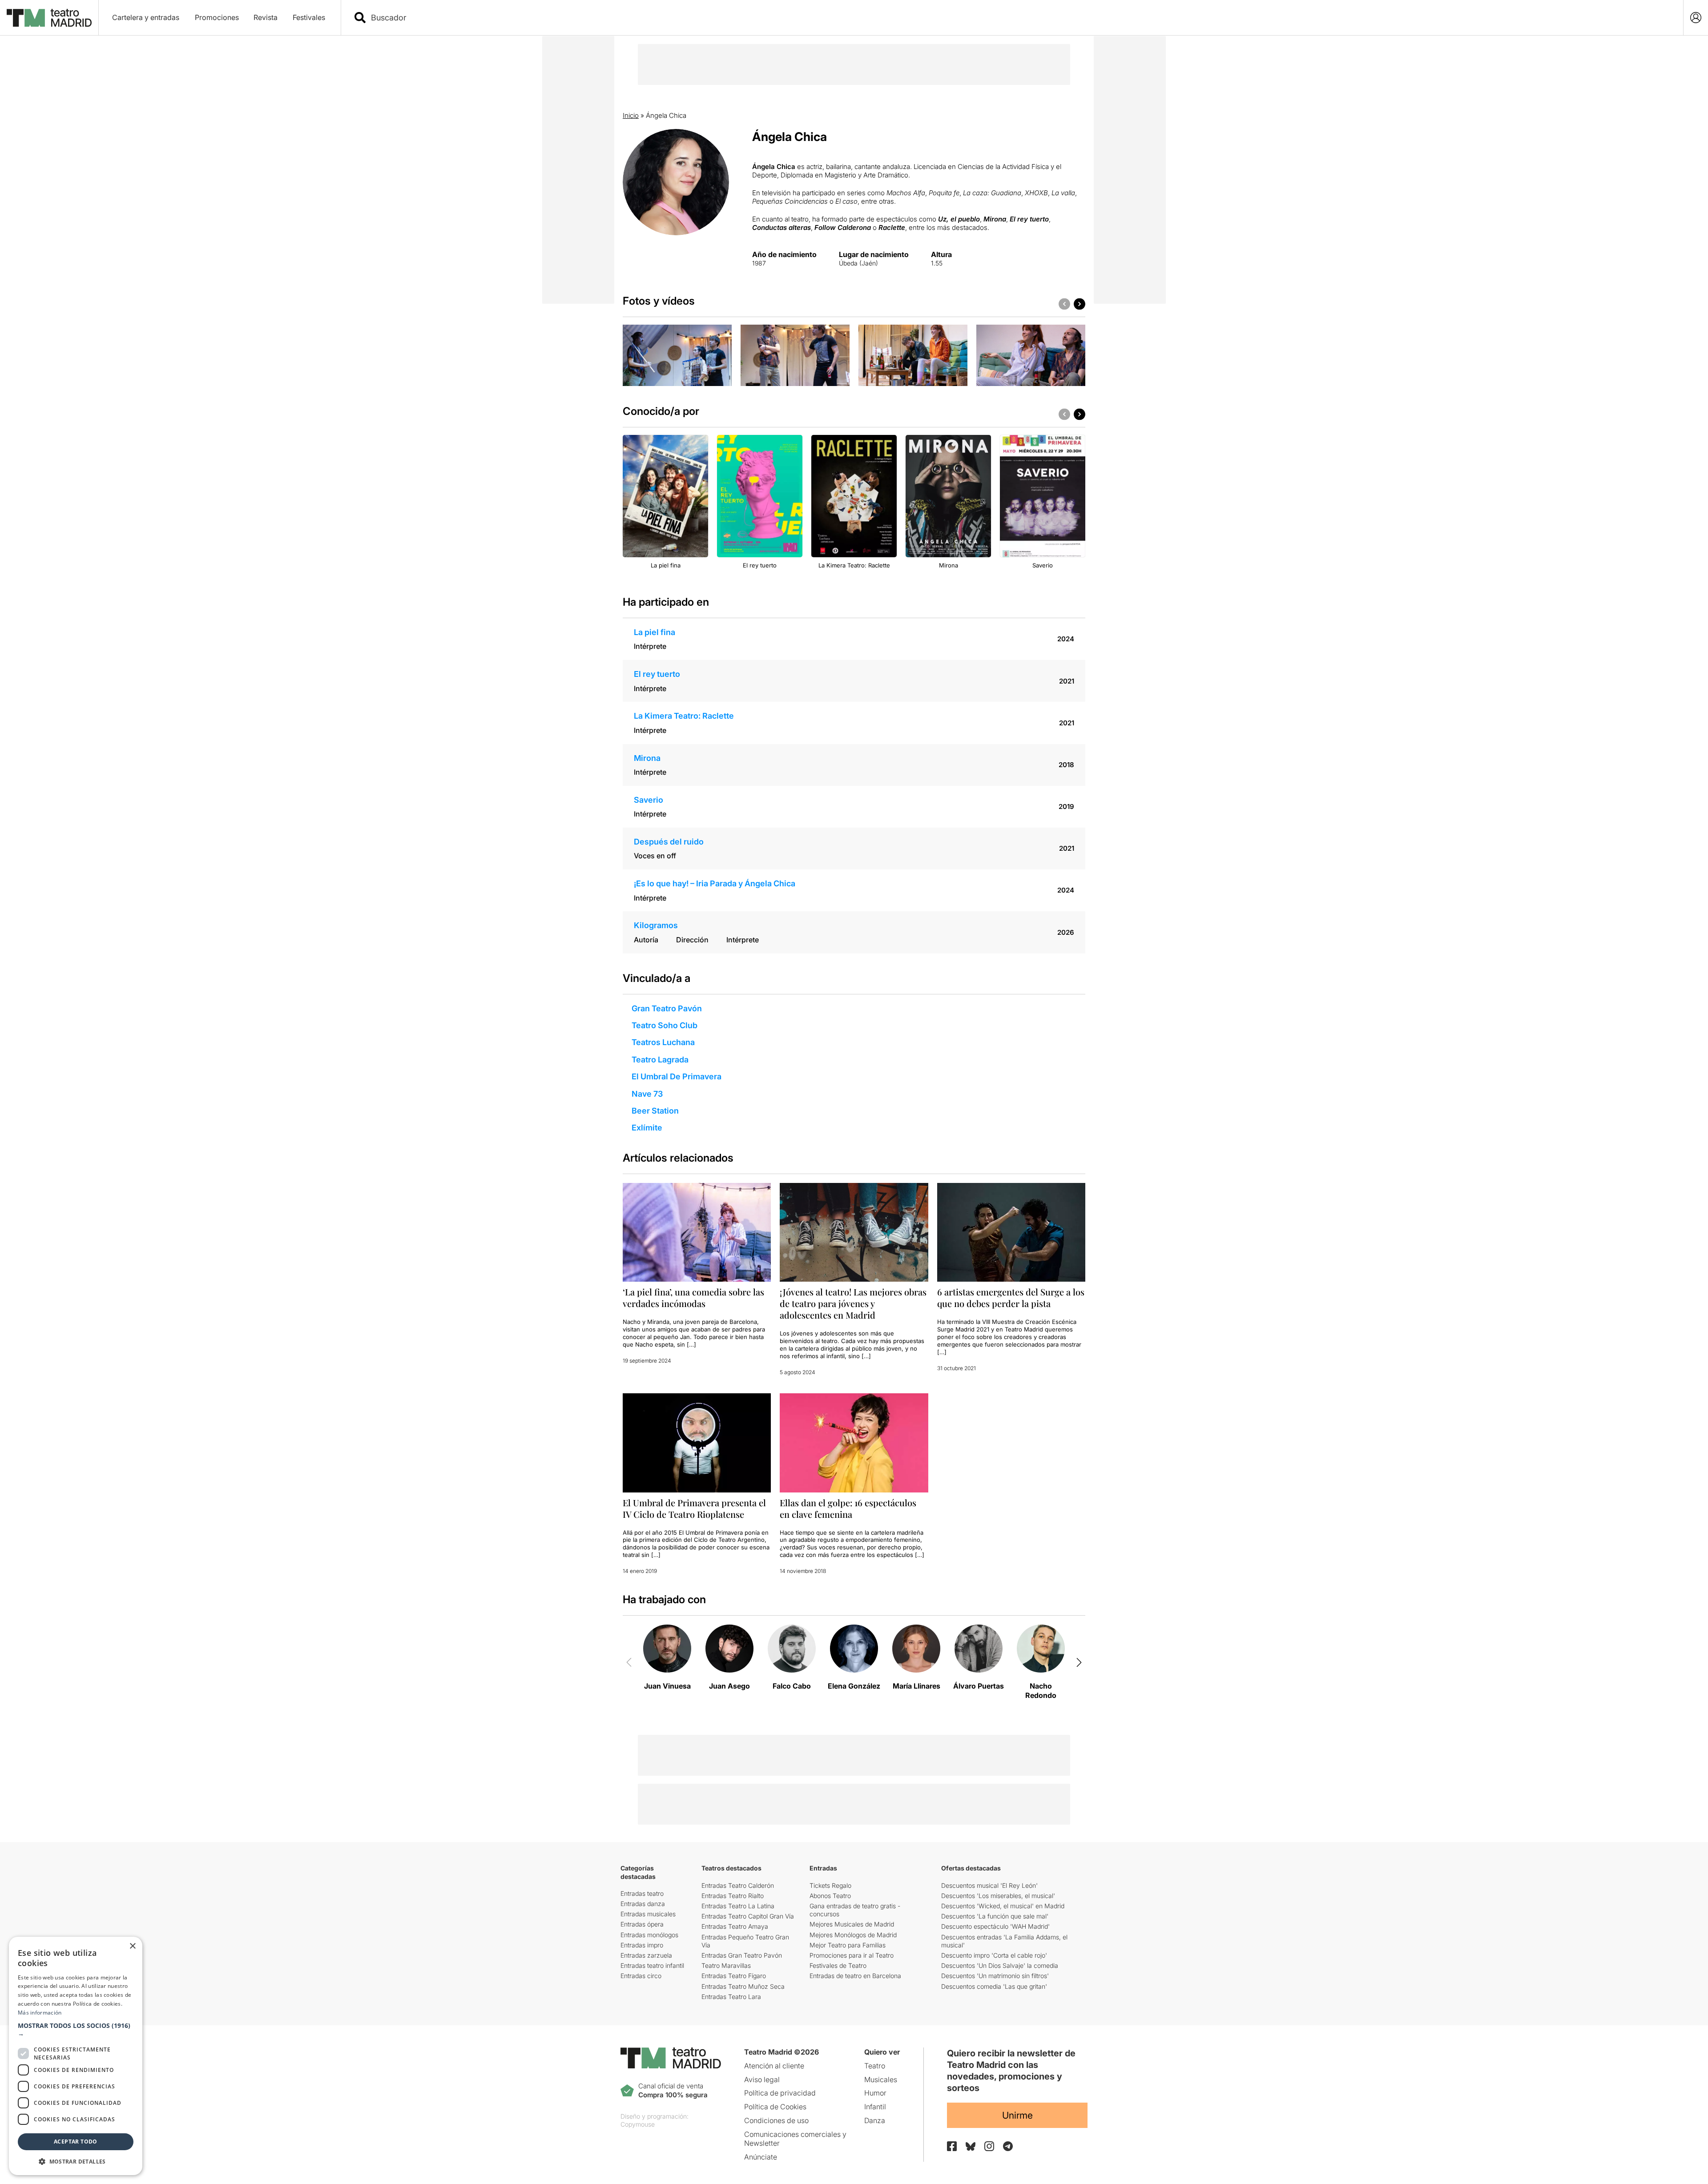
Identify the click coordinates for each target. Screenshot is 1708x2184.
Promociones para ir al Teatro (852, 1955)
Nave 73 (647, 1094)
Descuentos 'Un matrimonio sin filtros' (995, 1976)
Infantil (875, 2107)
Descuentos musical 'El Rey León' (989, 1885)
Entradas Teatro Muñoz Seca (743, 1986)
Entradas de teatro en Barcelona (855, 1976)
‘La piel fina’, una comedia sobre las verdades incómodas (693, 1297)
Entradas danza (643, 1904)
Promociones (217, 17)
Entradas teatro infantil (652, 1965)
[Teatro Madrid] (49, 18)
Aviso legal (762, 2079)
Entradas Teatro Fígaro (734, 1976)
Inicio (631, 115)
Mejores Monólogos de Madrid (853, 1935)
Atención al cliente (774, 2066)
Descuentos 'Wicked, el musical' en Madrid (1003, 1906)
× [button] (132, 1946)
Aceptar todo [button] (76, 2142)
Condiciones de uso (776, 2120)
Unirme (1017, 2115)
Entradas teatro (642, 1893)
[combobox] (1020, 18)
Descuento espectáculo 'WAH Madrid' (995, 1926)
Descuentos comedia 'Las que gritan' (994, 1986)
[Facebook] (952, 2146)
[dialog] (76, 2056)
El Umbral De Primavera (677, 1076)
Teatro (875, 2066)
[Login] (1696, 18)
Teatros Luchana (663, 1042)
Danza (875, 2120)
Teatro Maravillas (726, 1965)
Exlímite (647, 1128)
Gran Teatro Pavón (667, 1008)
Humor (875, 2093)
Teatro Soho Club (665, 1025)
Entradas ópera (642, 1924)
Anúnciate (761, 2157)
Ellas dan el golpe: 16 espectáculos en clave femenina (848, 1508)
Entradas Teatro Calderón (738, 1885)
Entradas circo (641, 1976)
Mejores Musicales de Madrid (852, 1924)
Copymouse (638, 2124)
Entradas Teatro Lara (731, 1997)
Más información (40, 2013)
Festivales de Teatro (838, 1965)
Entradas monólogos (649, 1935)
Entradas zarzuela (646, 1955)
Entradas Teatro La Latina (738, 1906)
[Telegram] (1008, 2146)
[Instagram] (989, 2146)
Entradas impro (642, 1945)
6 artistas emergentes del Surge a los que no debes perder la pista (1011, 1297)
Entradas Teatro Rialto (733, 1896)
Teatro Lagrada (660, 1060)
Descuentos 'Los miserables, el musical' (998, 1896)
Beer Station (655, 1111)
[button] (76, 2030)
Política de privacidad (780, 2093)
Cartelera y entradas (146, 17)
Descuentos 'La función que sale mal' (995, 1916)
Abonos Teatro (830, 1896)
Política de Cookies (775, 2107)
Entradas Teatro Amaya (735, 1926)
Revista (266, 17)
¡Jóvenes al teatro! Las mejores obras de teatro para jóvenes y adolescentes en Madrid (853, 1303)
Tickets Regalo (830, 1885)
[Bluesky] (971, 2146)
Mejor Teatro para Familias (848, 1945)
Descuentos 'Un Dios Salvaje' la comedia (1000, 1965)
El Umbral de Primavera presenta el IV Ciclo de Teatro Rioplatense (694, 1508)
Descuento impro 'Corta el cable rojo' (994, 1955)
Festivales (309, 17)
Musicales (881, 2079)
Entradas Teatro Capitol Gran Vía (748, 1916)
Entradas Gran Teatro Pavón (742, 1955)
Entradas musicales (648, 1914)
